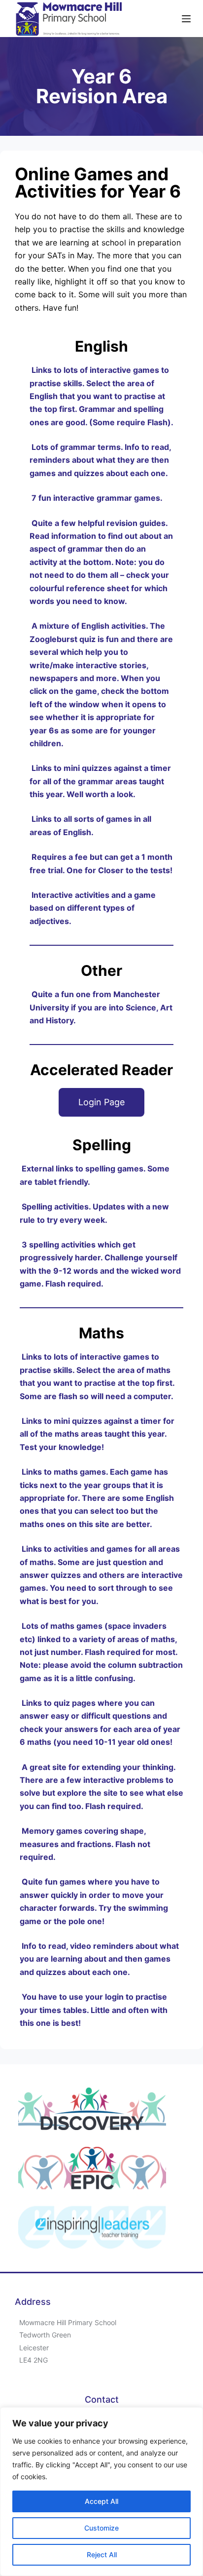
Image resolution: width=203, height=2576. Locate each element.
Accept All (101, 2501)
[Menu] (186, 19)
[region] (101, 2492)
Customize (101, 2528)
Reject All (102, 2555)
